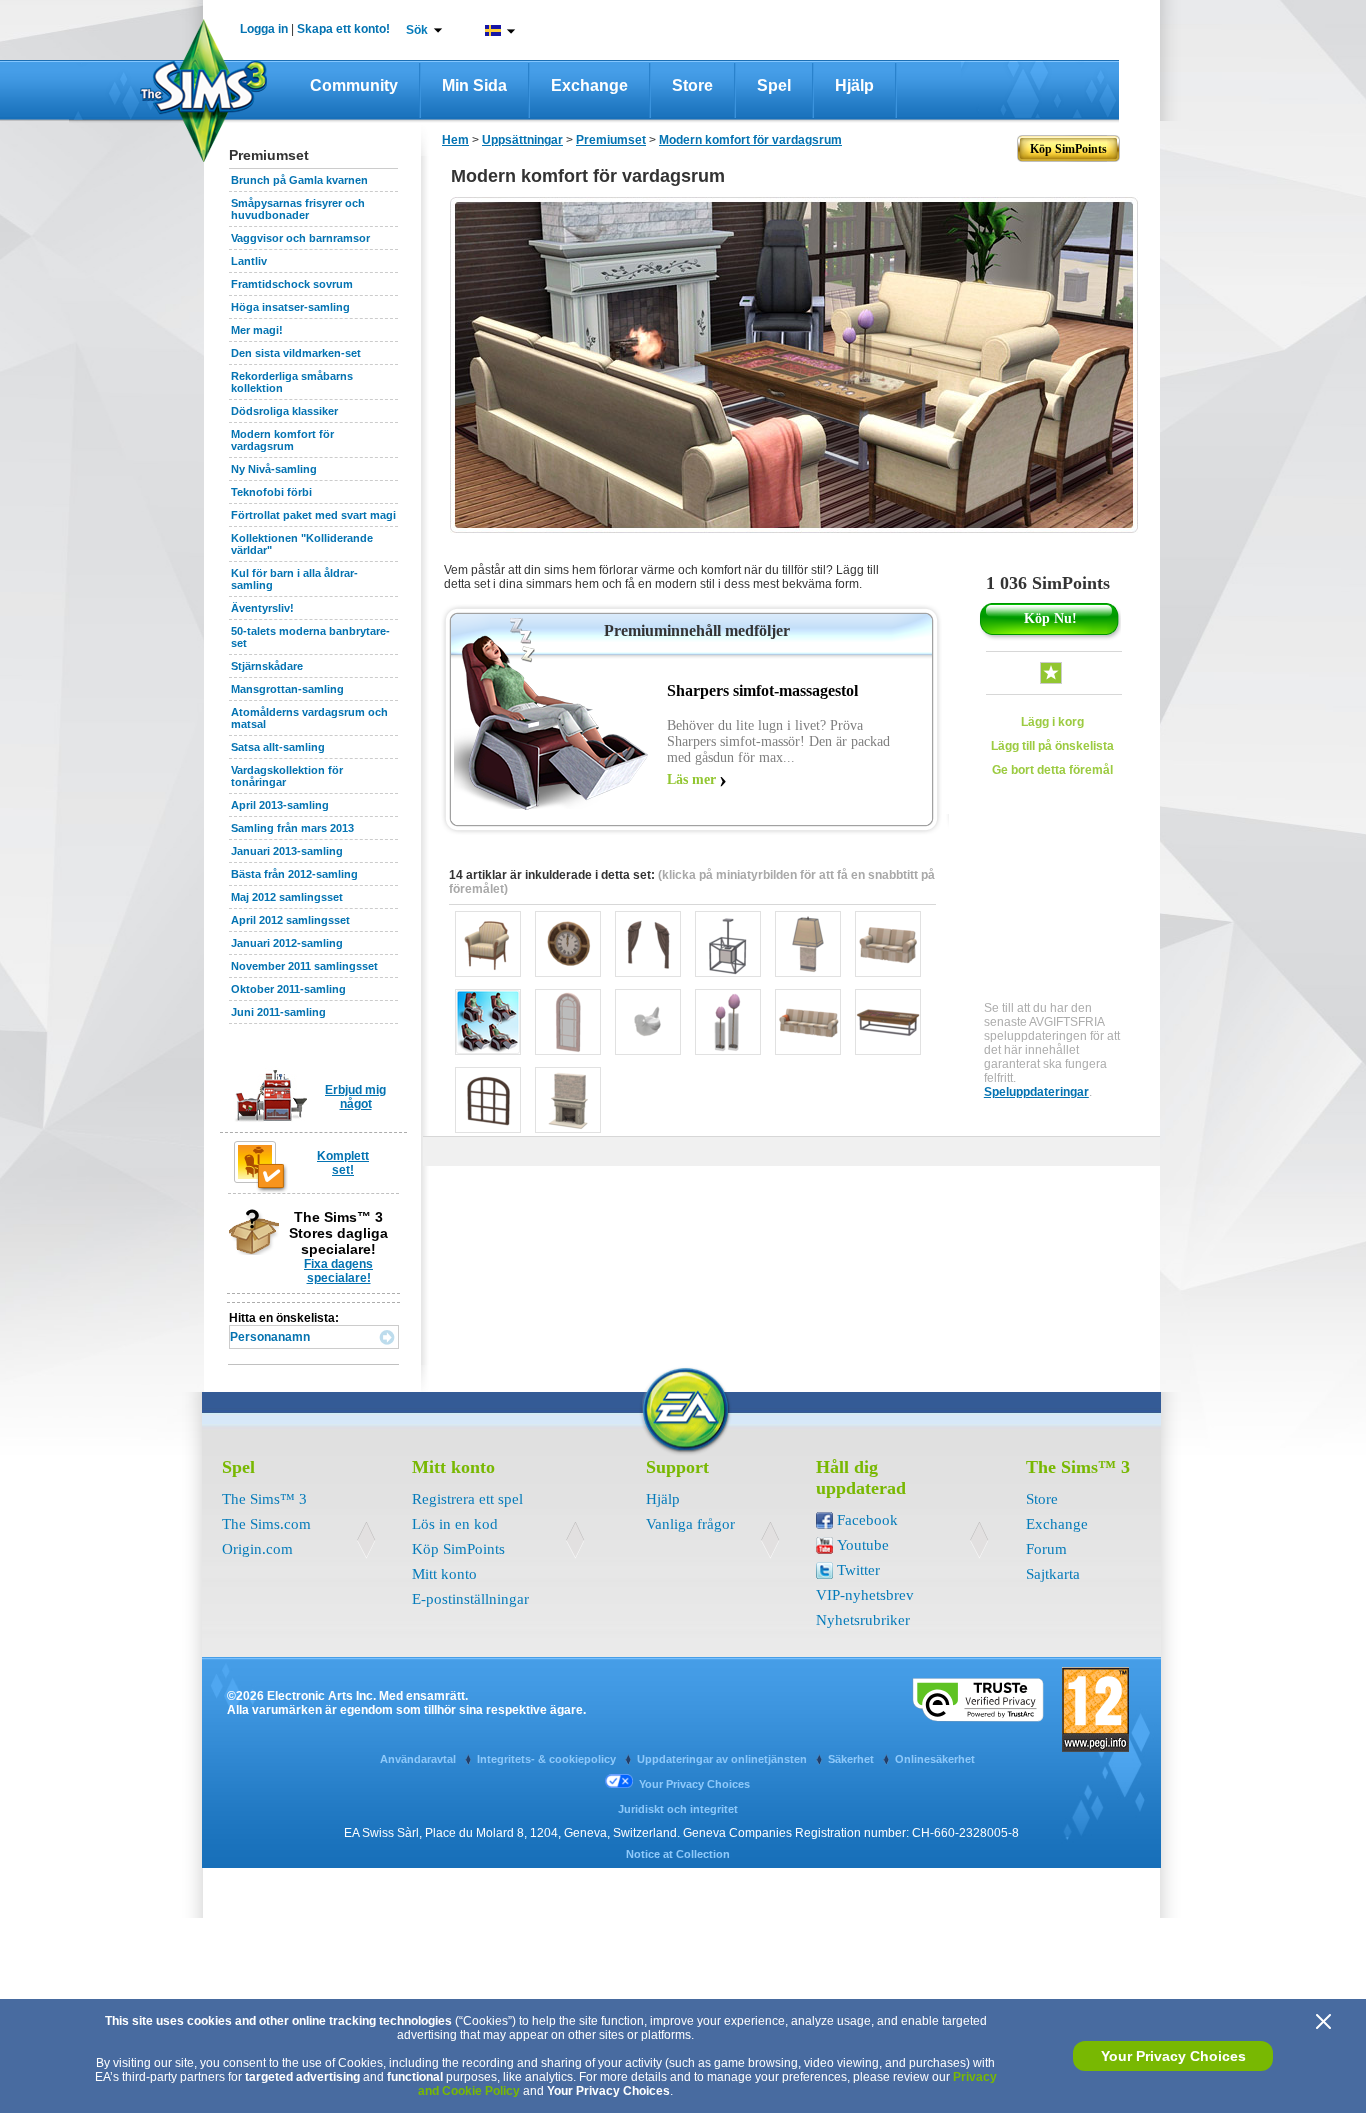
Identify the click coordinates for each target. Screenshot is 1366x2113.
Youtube (863, 1545)
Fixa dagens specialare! (338, 1271)
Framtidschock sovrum (292, 284)
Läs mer (691, 779)
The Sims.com (266, 1524)
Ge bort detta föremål (1052, 770)
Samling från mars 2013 (292, 828)
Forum (1046, 1549)
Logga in (264, 29)
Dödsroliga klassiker (284, 411)
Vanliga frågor (690, 1524)
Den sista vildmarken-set (296, 353)
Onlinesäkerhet (935, 1759)
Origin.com (257, 1549)
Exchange (589, 85)
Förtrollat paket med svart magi (313, 515)
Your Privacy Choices (1173, 2056)
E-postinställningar (470, 1599)
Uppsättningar (522, 140)
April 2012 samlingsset (290, 920)
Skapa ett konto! (343, 29)
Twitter (858, 1570)
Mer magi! (257, 330)
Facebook (867, 1520)
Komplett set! (343, 1163)
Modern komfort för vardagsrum (282, 440)
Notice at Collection (678, 1854)
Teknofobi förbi (271, 492)
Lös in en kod (455, 1524)
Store (692, 85)
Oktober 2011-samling (288, 989)
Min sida (474, 85)
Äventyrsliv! (262, 608)
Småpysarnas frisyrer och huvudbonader (298, 209)
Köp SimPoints (458, 1549)
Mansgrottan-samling (287, 689)
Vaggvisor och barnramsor (300, 238)
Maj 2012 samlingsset (287, 897)
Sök (417, 30)
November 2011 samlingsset (304, 966)
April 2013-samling (280, 805)
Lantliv (249, 261)
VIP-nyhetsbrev (865, 1595)
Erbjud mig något (355, 1097)
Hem (455, 140)
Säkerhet (852, 1759)
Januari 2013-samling (287, 851)
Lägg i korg (1052, 722)
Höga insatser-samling (290, 307)
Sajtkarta (1053, 1574)
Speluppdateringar (1036, 1092)
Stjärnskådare (267, 666)
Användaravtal (419, 1759)
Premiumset (611, 140)
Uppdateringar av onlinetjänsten (723, 1759)
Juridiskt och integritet (678, 1809)
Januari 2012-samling (287, 943)
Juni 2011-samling (278, 1012)
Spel (774, 85)
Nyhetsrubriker (863, 1620)
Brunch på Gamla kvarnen (299, 180)
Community (354, 85)
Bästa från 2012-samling (294, 874)
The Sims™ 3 (264, 1499)
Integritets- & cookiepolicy (548, 1759)
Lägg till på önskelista (1052, 746)
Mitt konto (444, 1574)
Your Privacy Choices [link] (694, 1784)
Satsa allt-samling (278, 747)
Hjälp (854, 85)
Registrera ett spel (467, 1499)
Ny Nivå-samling (274, 469)
